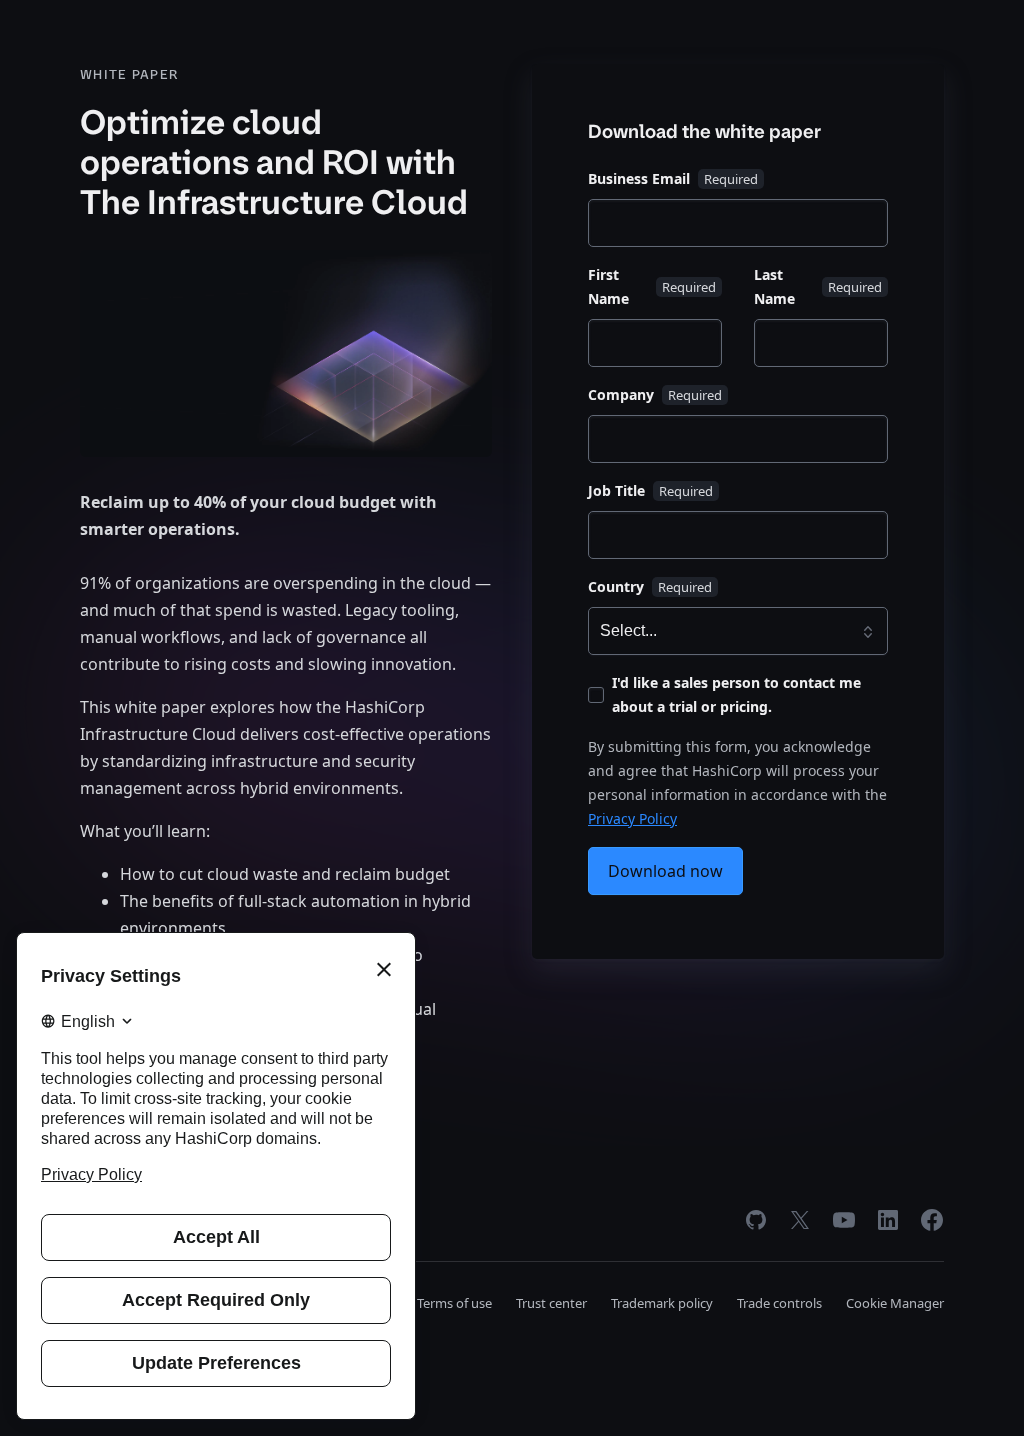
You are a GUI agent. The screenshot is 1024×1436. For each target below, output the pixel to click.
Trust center (551, 1303)
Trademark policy (662, 1303)
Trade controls (779, 1303)
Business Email (639, 178)
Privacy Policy (632, 818)
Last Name (774, 286)
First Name (608, 286)
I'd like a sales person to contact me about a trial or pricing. (736, 694)
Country (616, 586)
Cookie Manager (895, 1303)
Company (621, 394)
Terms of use (454, 1303)
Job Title (616, 490)
